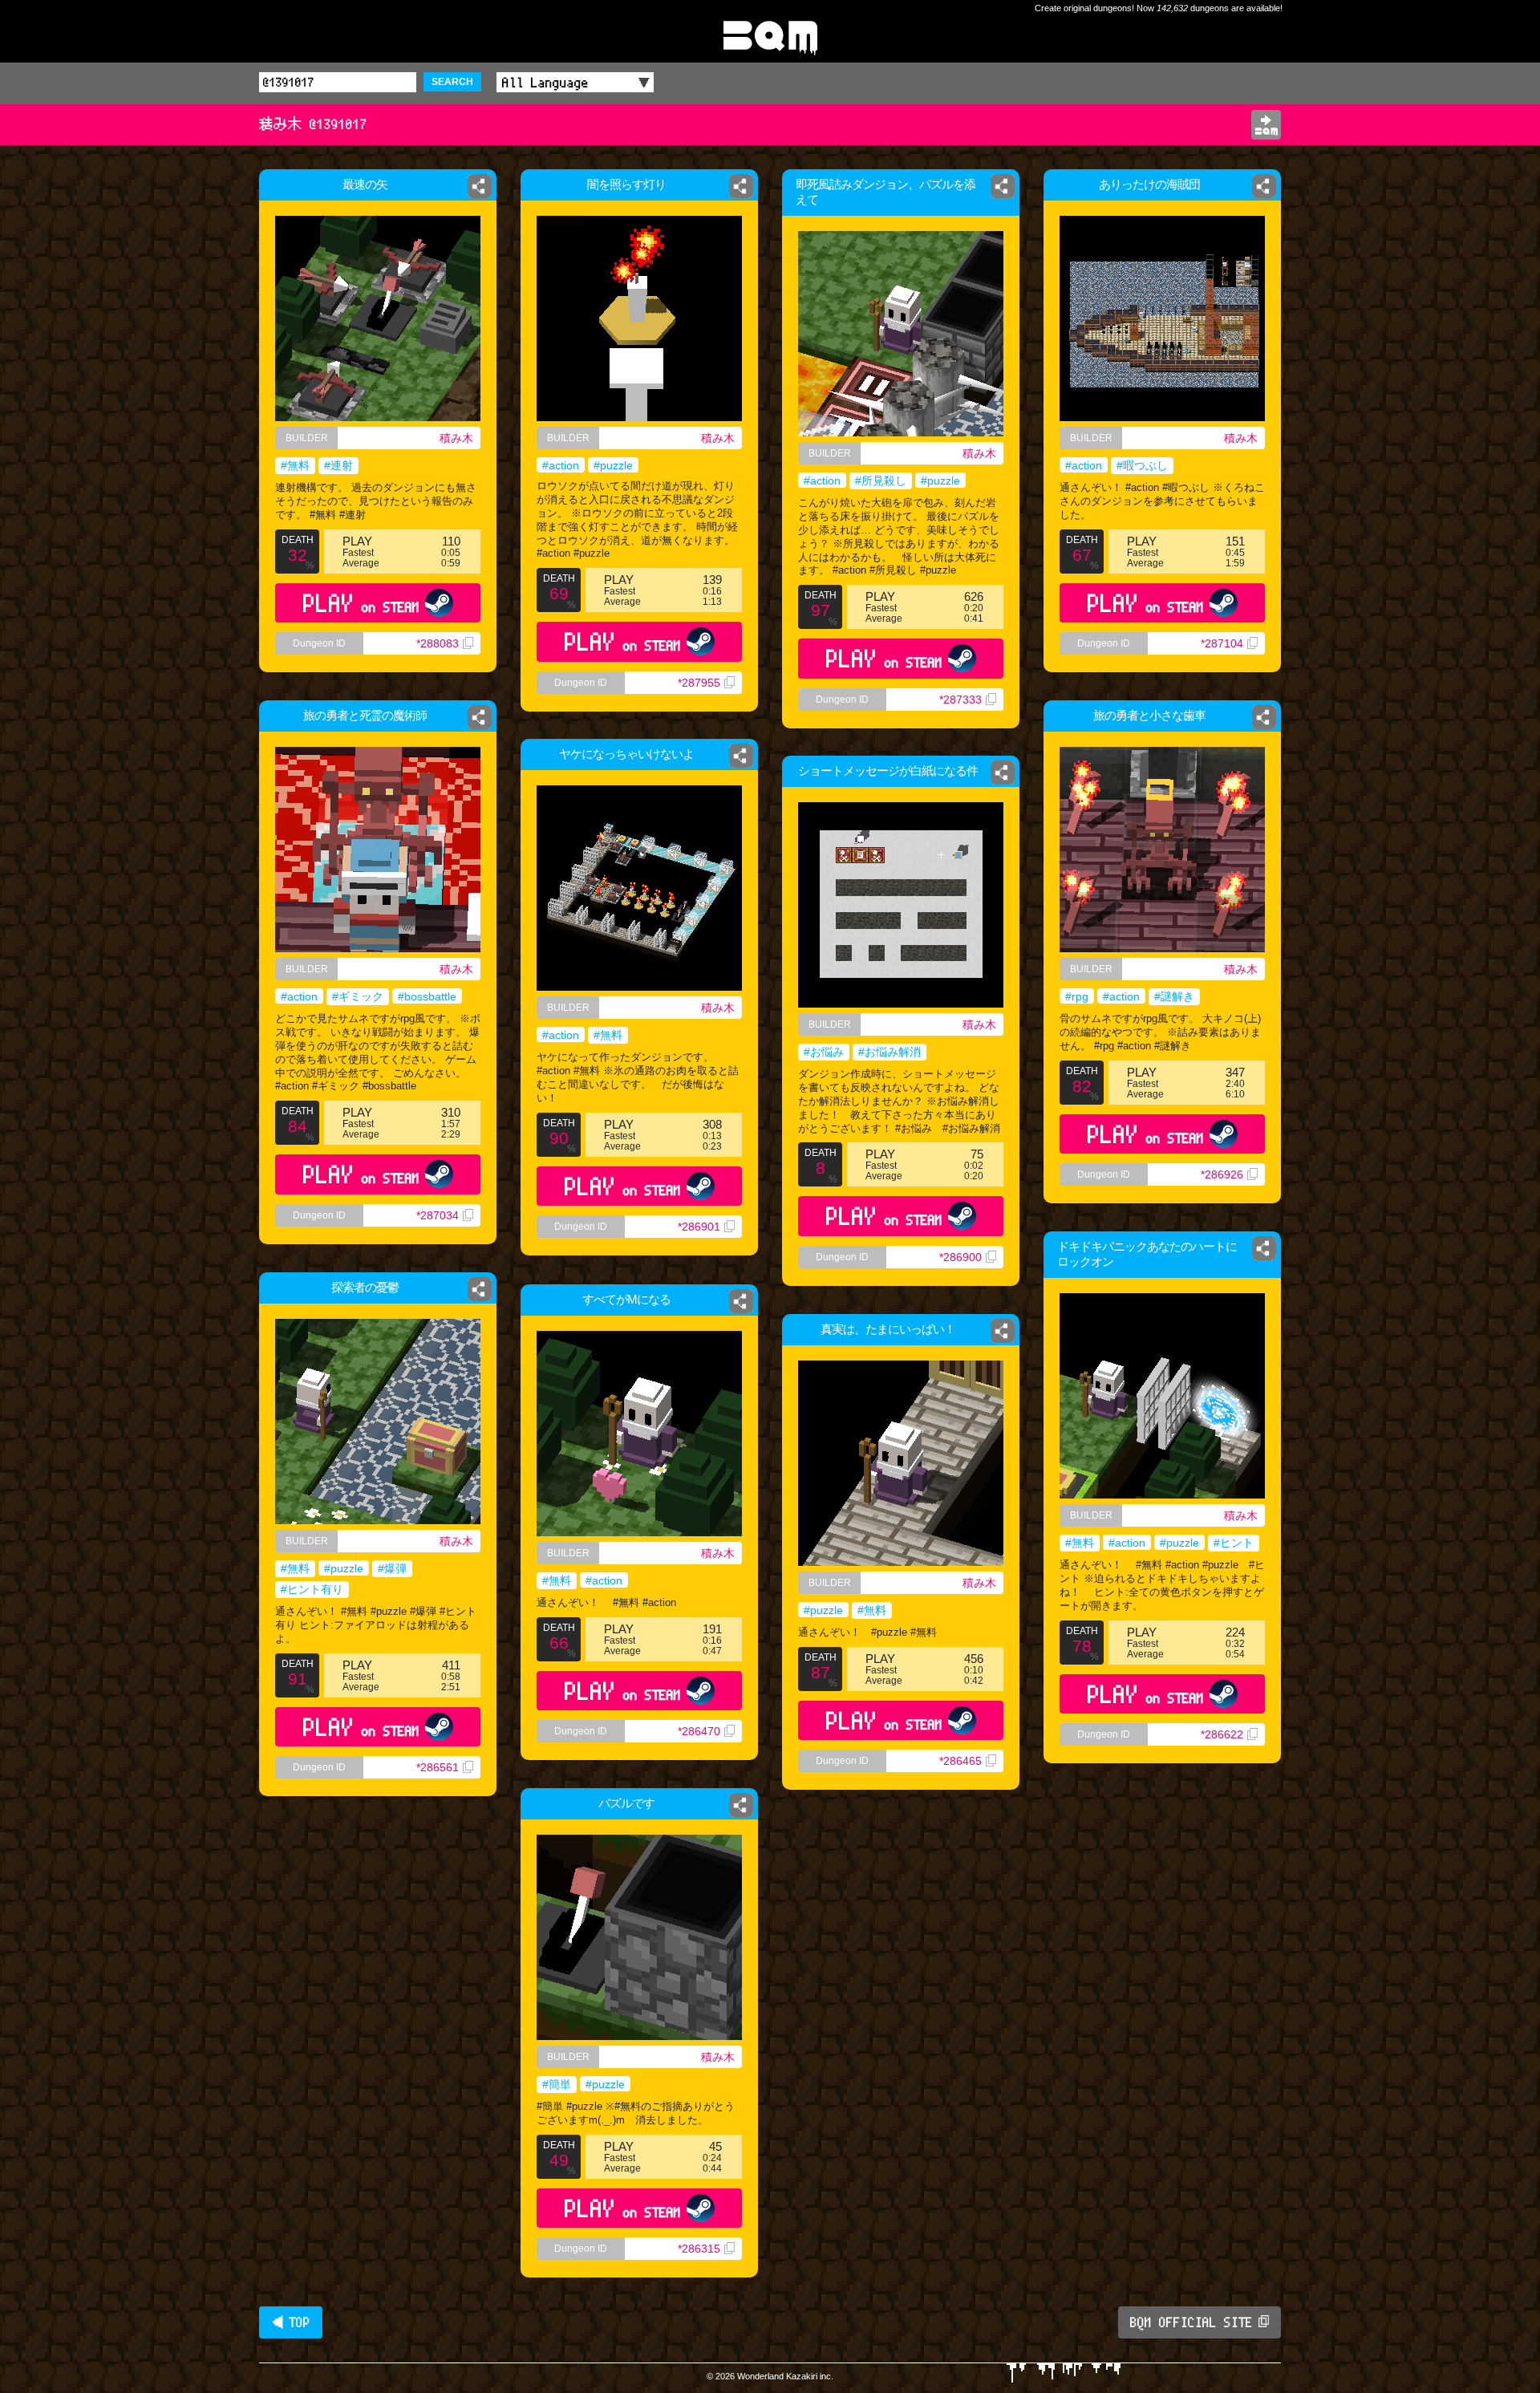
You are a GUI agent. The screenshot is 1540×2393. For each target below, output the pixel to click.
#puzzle (613, 465)
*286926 (1222, 1174)
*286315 (699, 2249)
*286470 (699, 1731)
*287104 (1222, 643)
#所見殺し (881, 481)
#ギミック (358, 996)
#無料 (295, 465)
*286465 (960, 1761)
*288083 (438, 643)
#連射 (338, 465)
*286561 (438, 1767)
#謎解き (1174, 996)
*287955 (699, 683)
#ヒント (1234, 1543)
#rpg (1077, 996)
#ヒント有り (312, 1589)
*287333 (960, 700)
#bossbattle (427, 996)
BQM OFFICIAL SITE (1191, 2322)
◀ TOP (291, 2322)
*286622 (1222, 1734)
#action (561, 465)
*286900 (960, 1257)
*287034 (438, 1215)
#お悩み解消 (890, 1052)
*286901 (699, 1227)
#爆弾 (392, 1568)
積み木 (456, 438)
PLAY (361, 603)
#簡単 (557, 2084)
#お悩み (824, 1052)
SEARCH (452, 82)
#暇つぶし (1142, 465)
